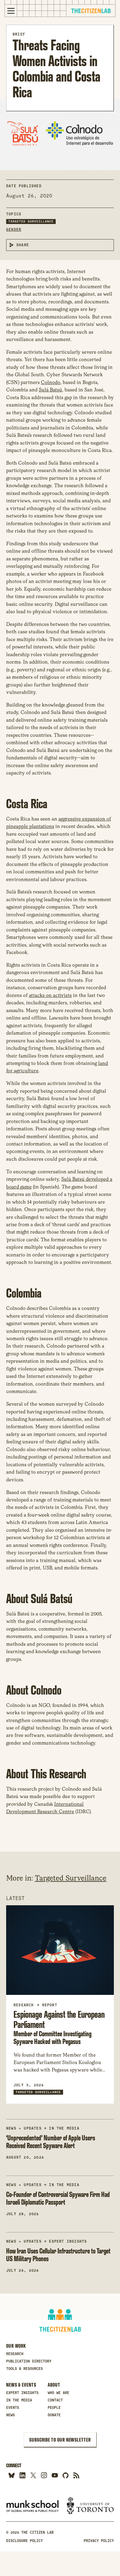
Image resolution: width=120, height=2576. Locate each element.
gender (14, 230)
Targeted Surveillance (31, 221)
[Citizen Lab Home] (91, 12)
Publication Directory (29, 2361)
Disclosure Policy (24, 2541)
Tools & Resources (24, 2369)
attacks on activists (50, 995)
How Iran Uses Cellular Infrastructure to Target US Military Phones (58, 2255)
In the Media (64, 2128)
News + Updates (24, 2128)
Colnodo (51, 382)
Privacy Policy (99, 2541)
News (10, 2415)
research (24, 2005)
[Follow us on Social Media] (65, 2475)
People (54, 2408)
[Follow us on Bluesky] (12, 2475)
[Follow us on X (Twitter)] (33, 2475)
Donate (54, 2415)
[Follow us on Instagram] (44, 2475)
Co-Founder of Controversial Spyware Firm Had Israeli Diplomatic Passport (58, 2198)
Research (15, 2354)
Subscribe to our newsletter (60, 2440)
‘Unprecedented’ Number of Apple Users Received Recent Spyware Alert (51, 2142)
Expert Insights (68, 2241)
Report (50, 2005)
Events (13, 2408)
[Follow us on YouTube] (55, 2475)
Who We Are (58, 2393)
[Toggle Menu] (11, 11)
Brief (19, 34)
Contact (55, 2400)
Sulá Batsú (50, 390)
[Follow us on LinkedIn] (22, 2475)
